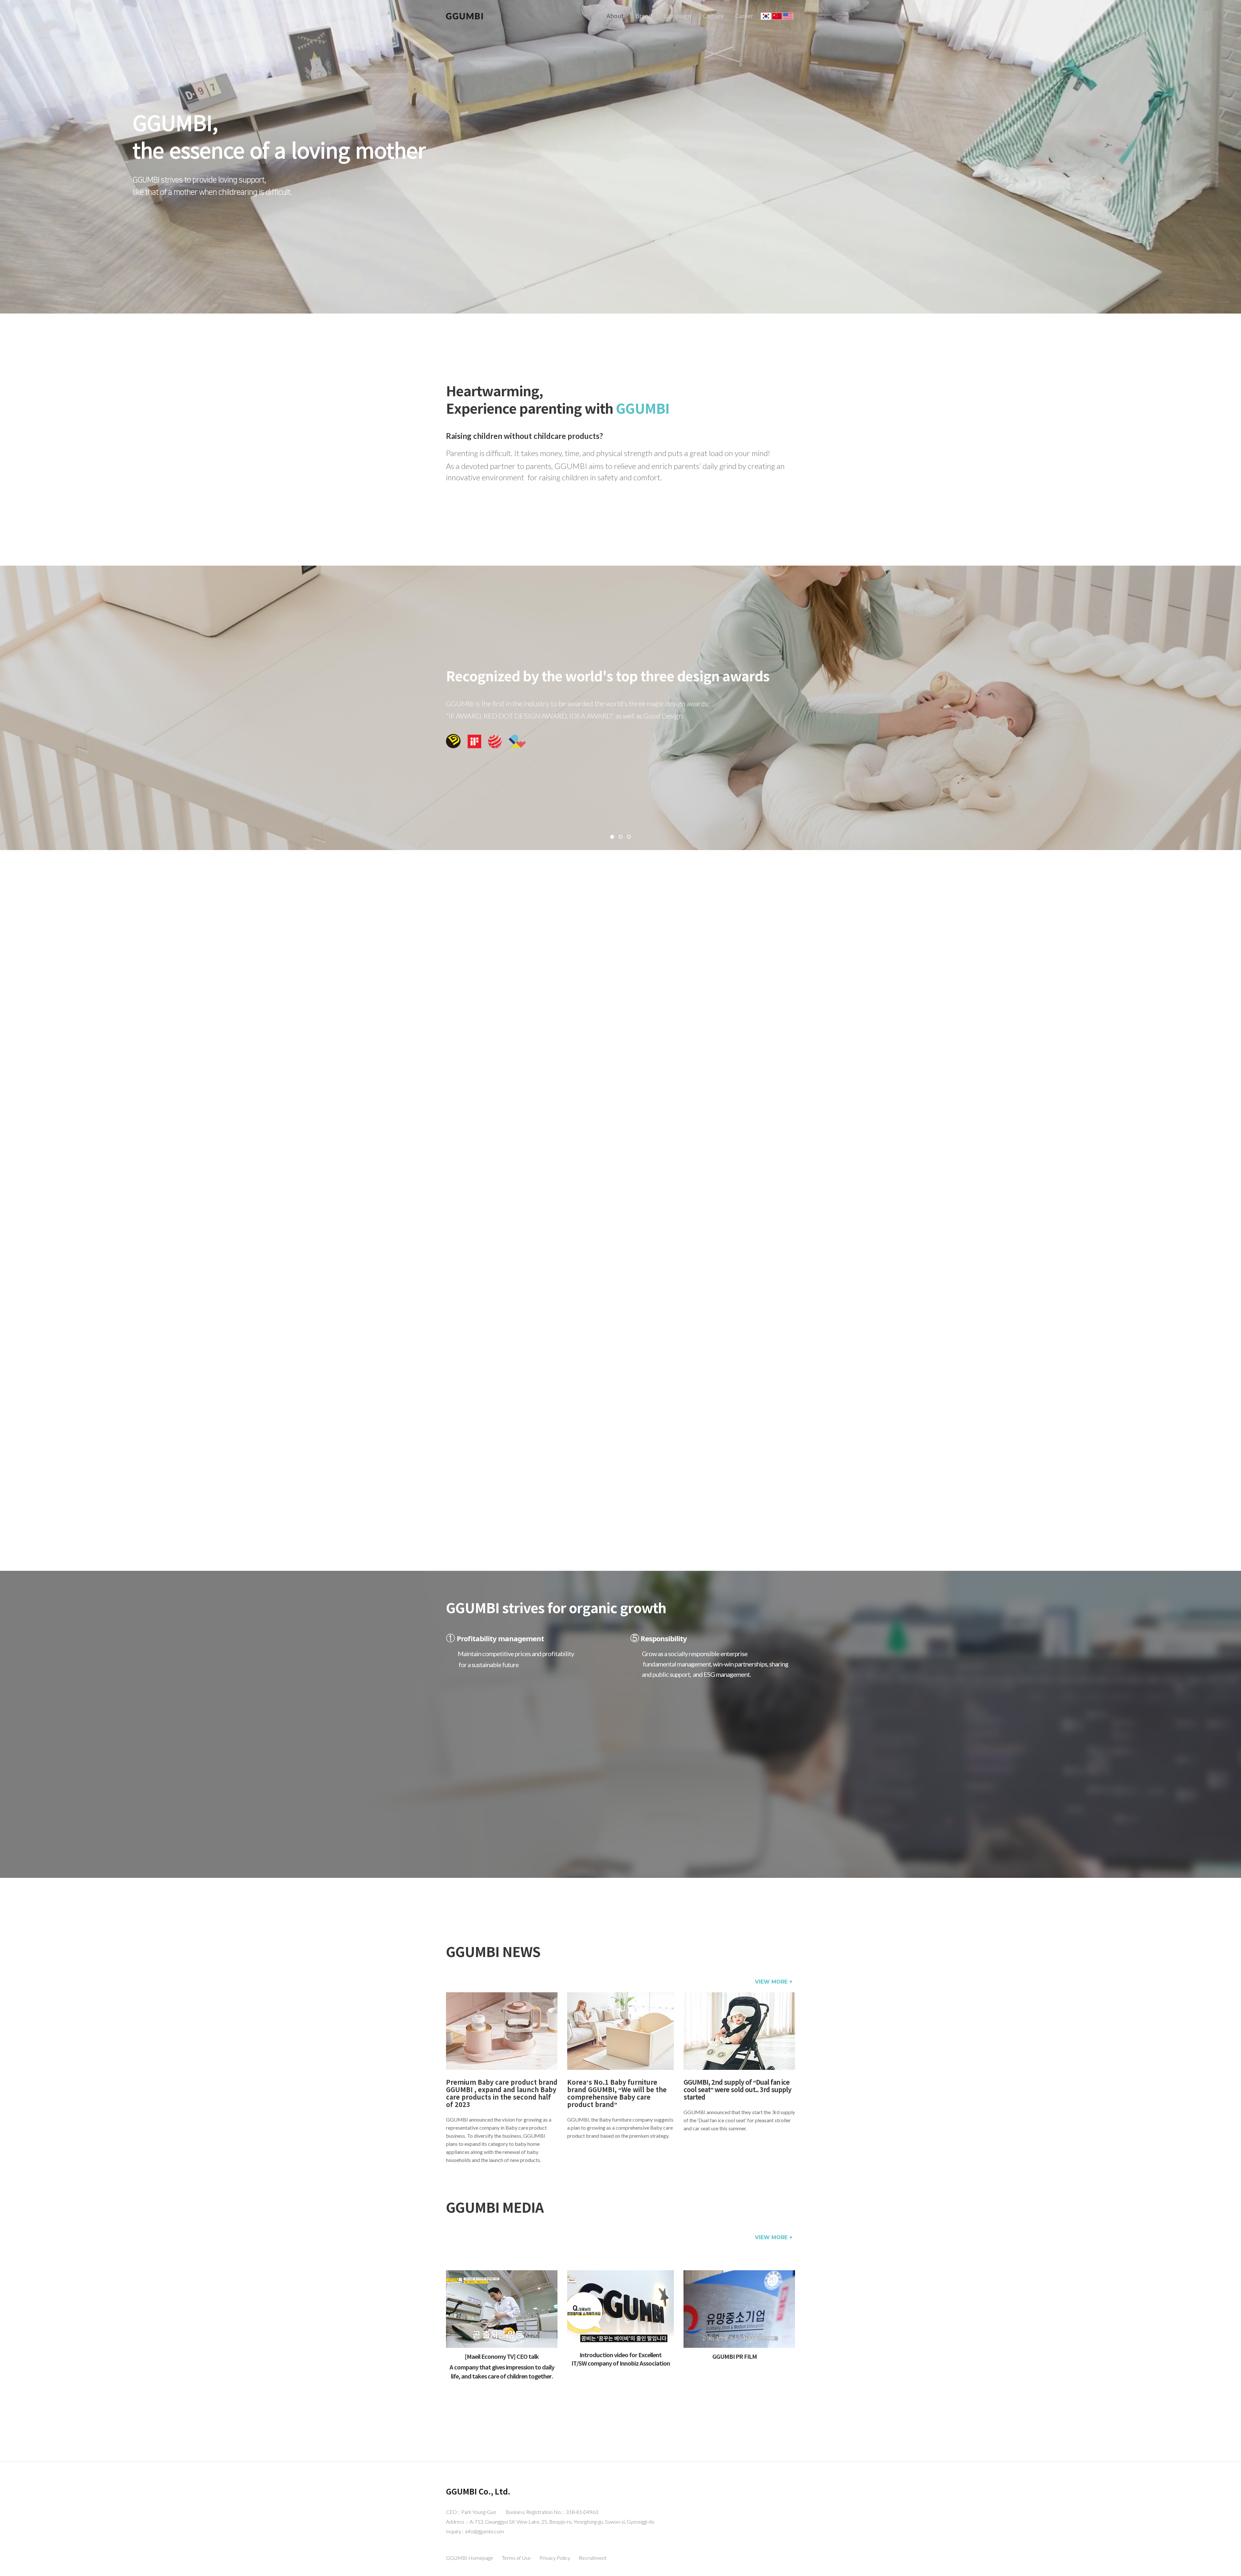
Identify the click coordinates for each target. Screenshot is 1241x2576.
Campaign (677, 16)
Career (744, 16)
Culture (713, 16)
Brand (644, 16)
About (615, 16)
